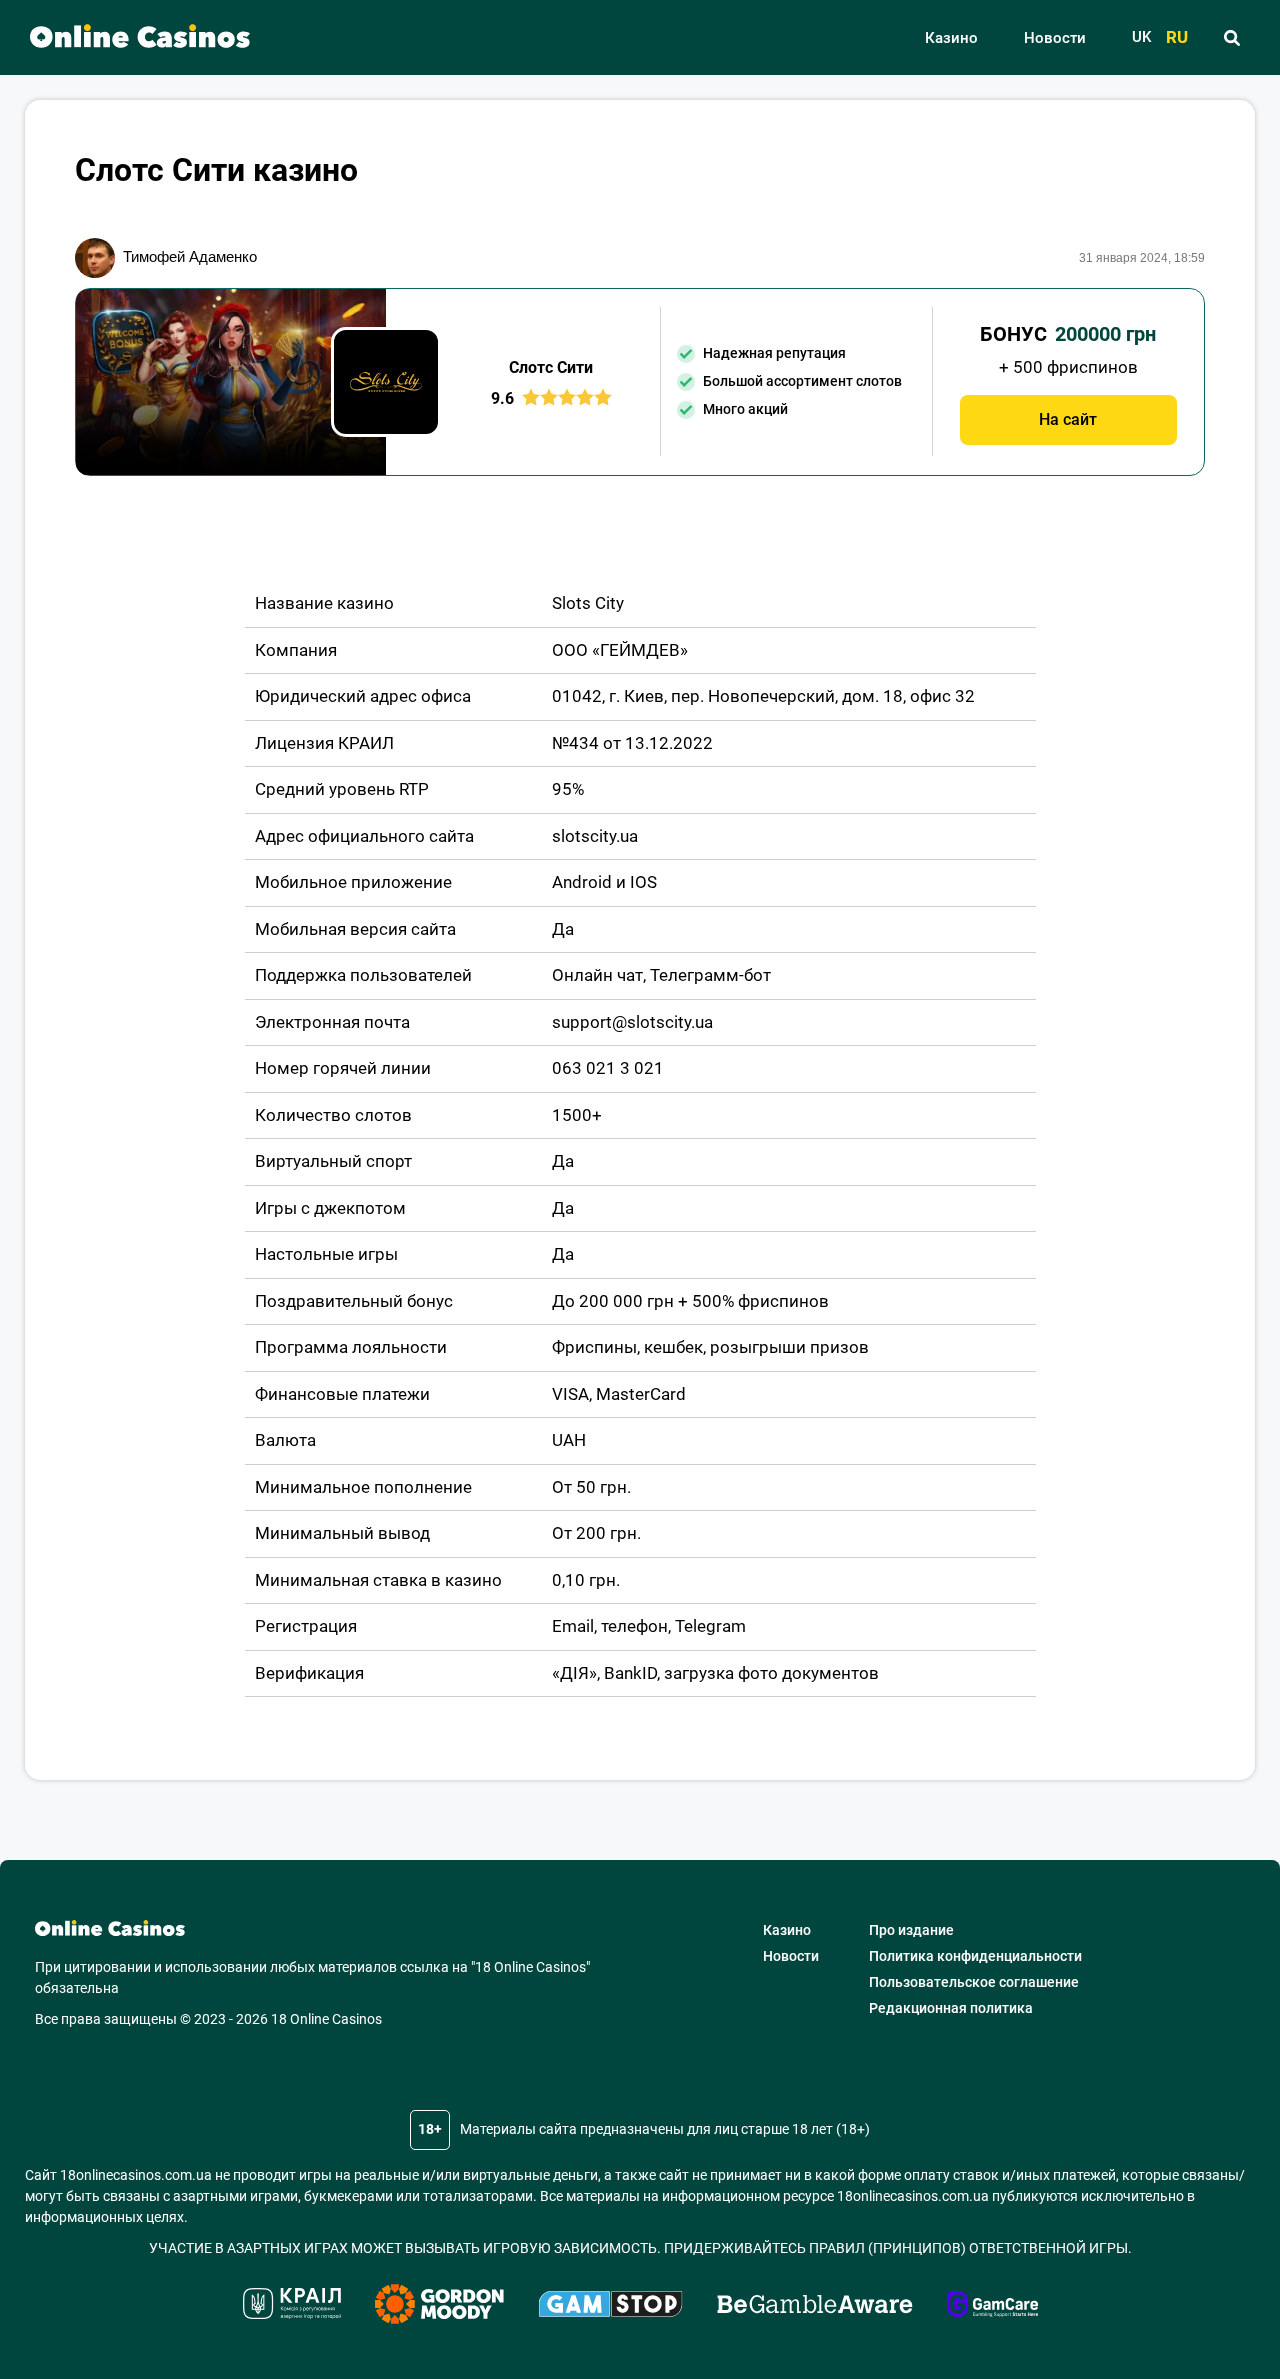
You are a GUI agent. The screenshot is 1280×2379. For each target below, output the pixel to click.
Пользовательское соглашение (974, 1982)
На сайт (1068, 419)
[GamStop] (610, 2307)
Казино (951, 38)
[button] (1231, 38)
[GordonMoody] (439, 2307)
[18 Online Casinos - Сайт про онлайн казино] (130, 37)
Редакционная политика (951, 2008)
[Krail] (292, 2306)
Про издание (911, 1930)
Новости (1055, 38)
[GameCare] (992, 2307)
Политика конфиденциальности (975, 1956)
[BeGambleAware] (815, 2307)
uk (1141, 37)
